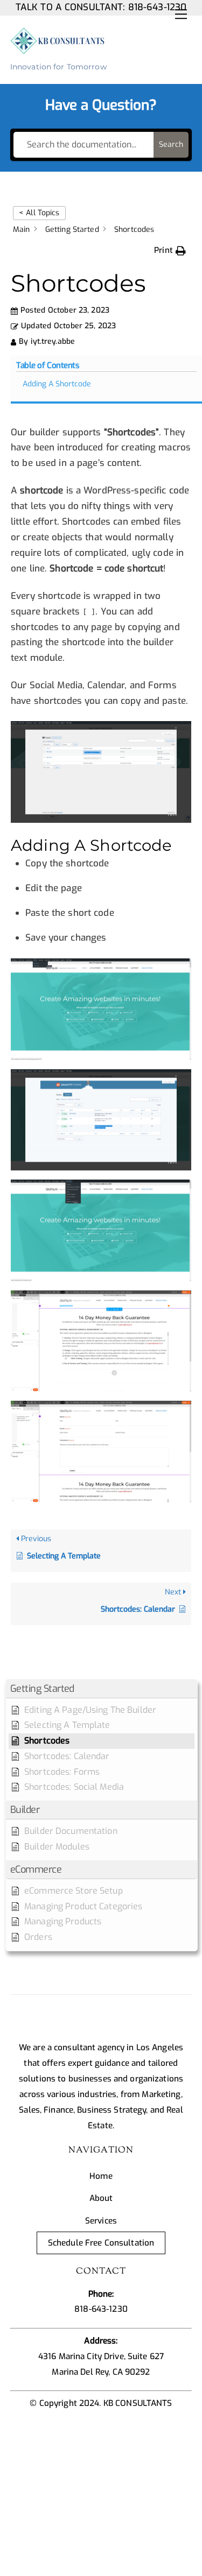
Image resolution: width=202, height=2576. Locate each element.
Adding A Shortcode (57, 384)
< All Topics (39, 213)
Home (101, 2176)
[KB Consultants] (58, 50)
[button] (102, 1689)
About (101, 2198)
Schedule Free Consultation (101, 2243)
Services (101, 2221)
